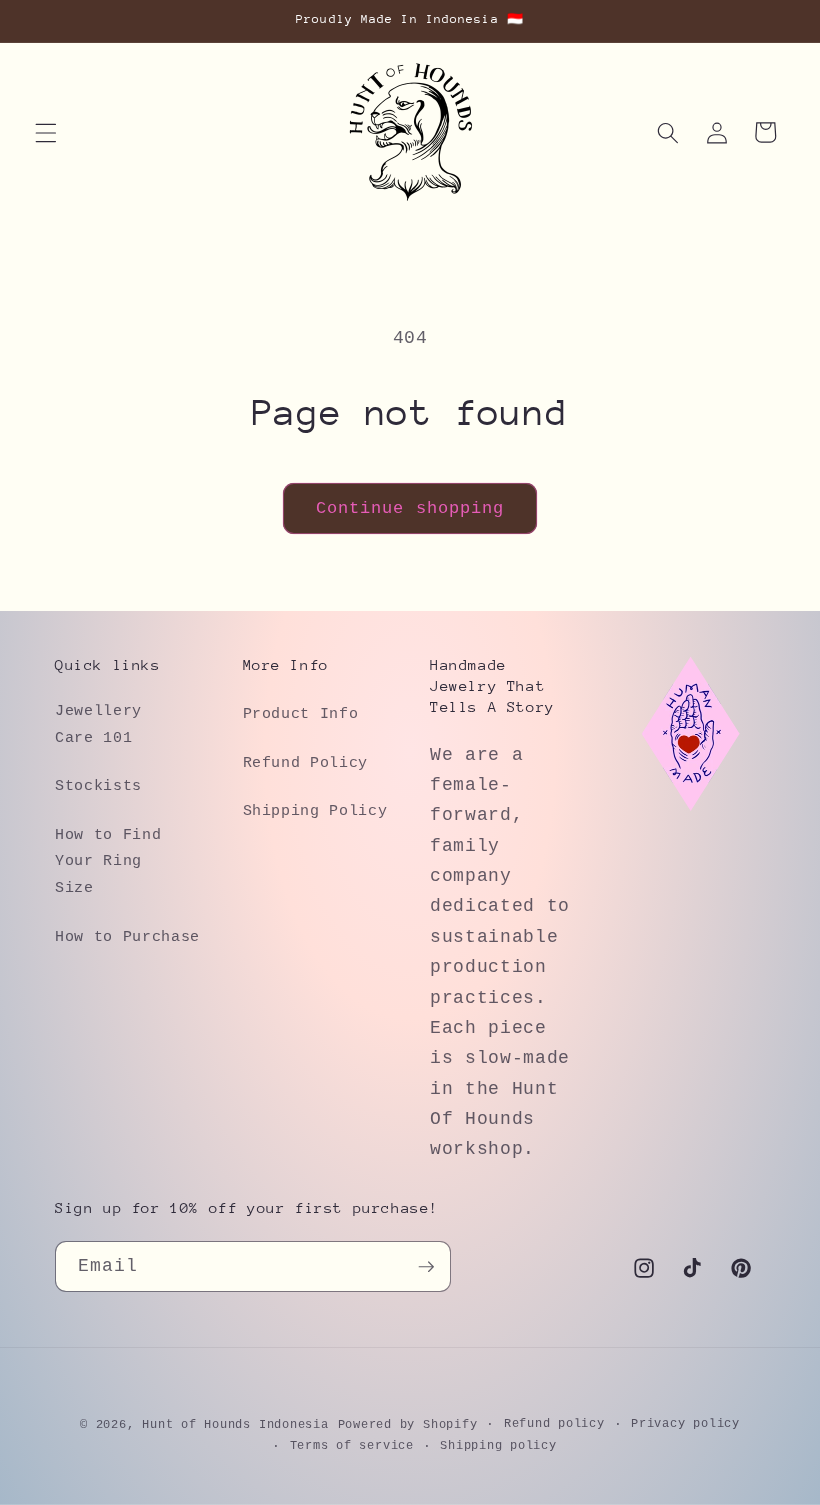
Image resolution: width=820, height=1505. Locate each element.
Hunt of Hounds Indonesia (235, 1425)
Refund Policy (306, 763)
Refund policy (554, 1424)
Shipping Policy (315, 811)
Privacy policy (685, 1424)
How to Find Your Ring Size (108, 861)
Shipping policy (498, 1446)
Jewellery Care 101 (98, 724)
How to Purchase (127, 937)
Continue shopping (410, 508)
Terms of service (352, 1446)
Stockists (98, 786)
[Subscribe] (426, 1267)
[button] (46, 132)
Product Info (301, 714)
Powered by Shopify (408, 1425)
